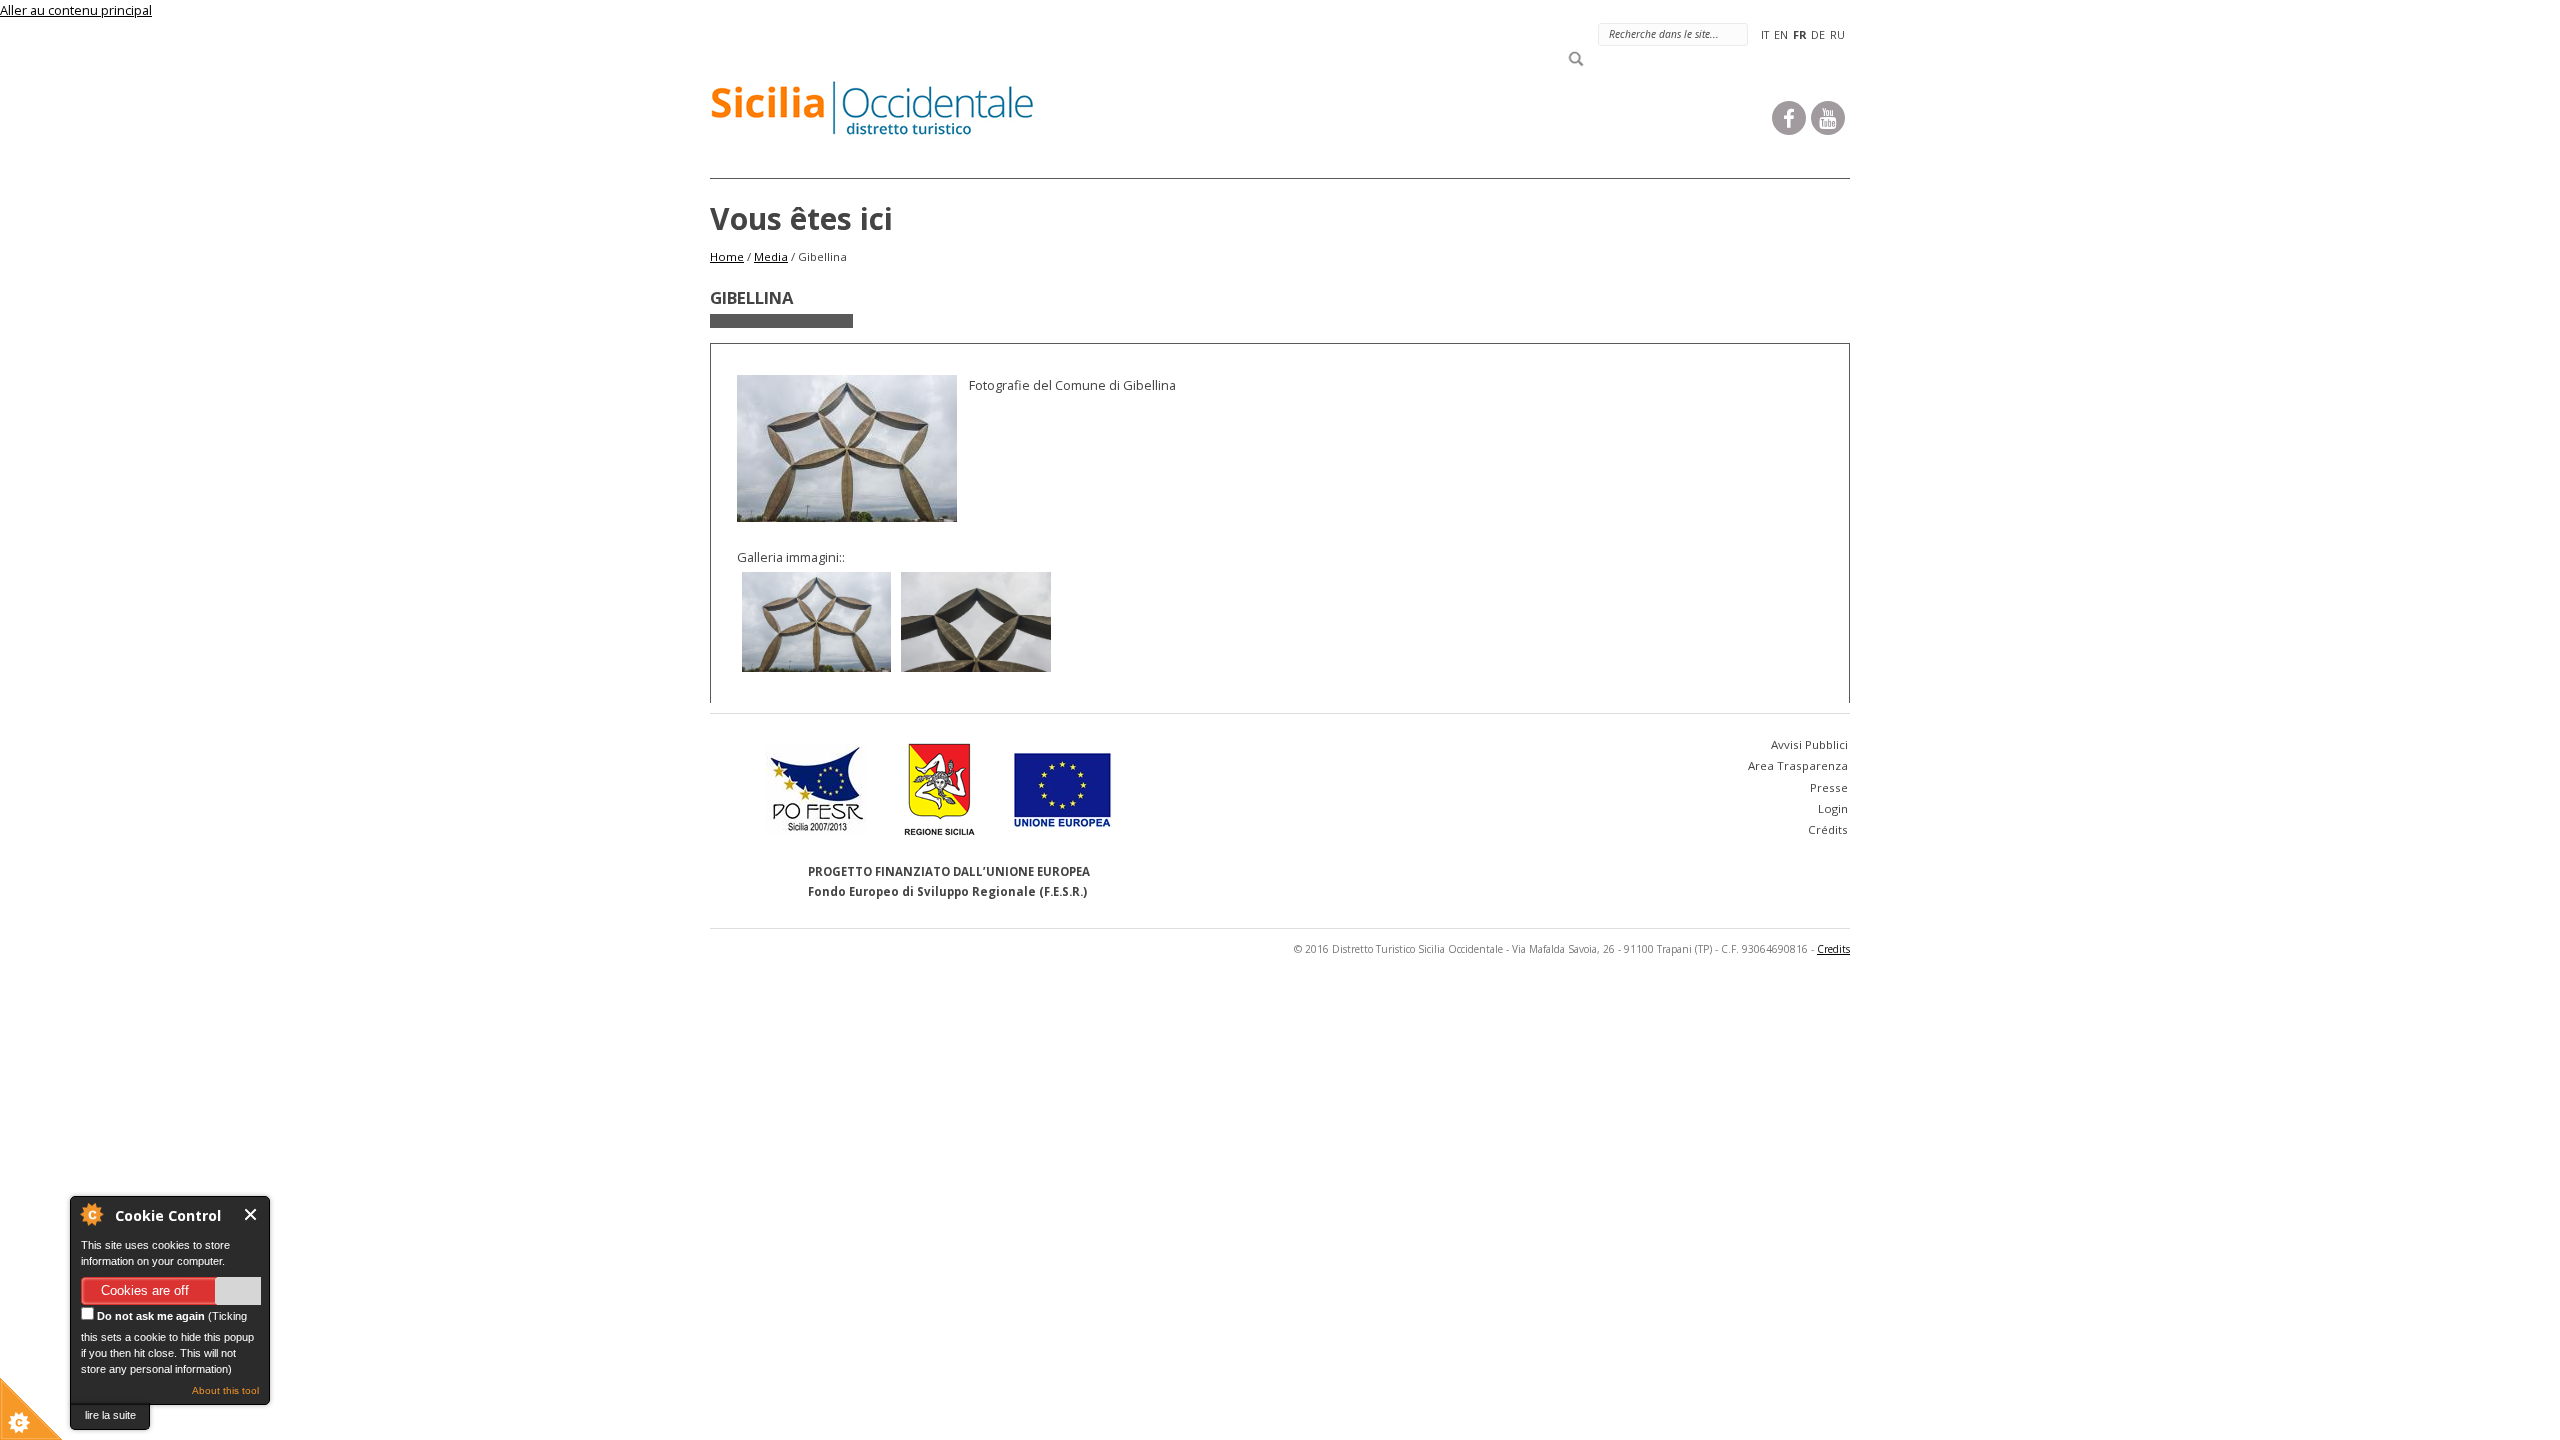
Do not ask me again (149, 1316)
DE (1818, 34)
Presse (1829, 787)
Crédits (1828, 829)
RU (1837, 34)
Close (251, 1214)
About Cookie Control (91, 1214)
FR (1799, 34)
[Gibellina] (817, 622)
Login (1833, 808)
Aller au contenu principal (76, 10)
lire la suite (110, 1415)
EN (1781, 34)
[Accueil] (885, 113)
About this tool (225, 1390)
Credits (1833, 949)
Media (771, 256)
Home (727, 256)
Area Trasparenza (1798, 765)
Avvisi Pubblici (1809, 744)
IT (1765, 34)
